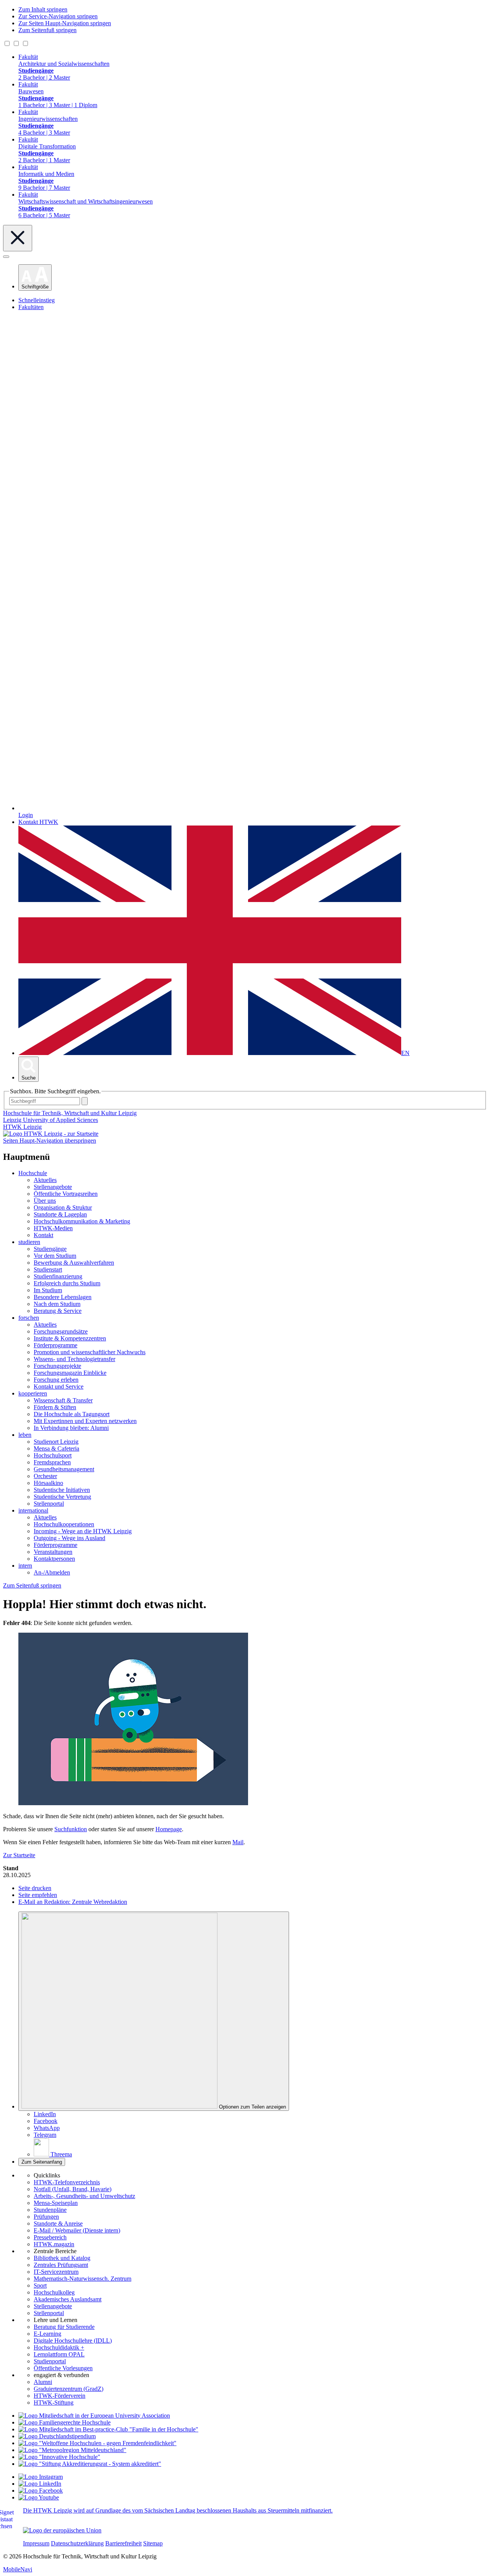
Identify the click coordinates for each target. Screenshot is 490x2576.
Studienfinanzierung (58, 1276)
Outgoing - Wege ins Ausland (69, 1538)
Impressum (36, 2543)
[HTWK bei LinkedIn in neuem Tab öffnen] (40, 2484)
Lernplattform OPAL (59, 2354)
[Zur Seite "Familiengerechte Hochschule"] (65, 2422)
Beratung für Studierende (64, 2327)
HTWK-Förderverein (60, 2396)
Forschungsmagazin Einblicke (70, 1373)
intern (25, 1566)
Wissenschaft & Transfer (63, 1400)
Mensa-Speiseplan (56, 2203)
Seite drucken (35, 1888)
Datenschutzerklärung (77, 2543)
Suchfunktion (71, 1829)
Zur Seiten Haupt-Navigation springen (65, 23)
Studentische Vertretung (62, 1497)
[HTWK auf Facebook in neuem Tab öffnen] (41, 2491)
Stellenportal (49, 1504)
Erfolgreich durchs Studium (67, 1283)
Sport (40, 2285)
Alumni (43, 2382)
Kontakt (43, 1235)
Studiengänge (50, 1249)
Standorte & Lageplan (60, 1214)
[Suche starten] (85, 1101)
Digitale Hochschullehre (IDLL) (73, 2341)
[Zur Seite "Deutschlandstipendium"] (57, 2436)
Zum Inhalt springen (43, 9)
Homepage (169, 1829)
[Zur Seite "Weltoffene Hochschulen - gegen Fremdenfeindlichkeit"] (97, 2443)
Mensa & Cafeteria (56, 1448)
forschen (29, 1318)
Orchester (45, 1476)
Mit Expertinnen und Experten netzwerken (85, 1421)
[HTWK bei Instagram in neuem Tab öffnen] (41, 2477)
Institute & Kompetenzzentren (70, 1338)
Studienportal (50, 2361)
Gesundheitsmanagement (64, 1469)
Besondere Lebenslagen (63, 1297)
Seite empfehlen (38, 1895)
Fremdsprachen (52, 1462)
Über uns (45, 1201)
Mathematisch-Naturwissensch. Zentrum (82, 2279)
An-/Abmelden (52, 1572)
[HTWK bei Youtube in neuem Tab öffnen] (39, 2497)
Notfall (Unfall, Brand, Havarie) (73, 2189)
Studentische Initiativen (62, 1490)
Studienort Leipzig (56, 1442)
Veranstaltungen (53, 1552)
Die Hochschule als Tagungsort (72, 1414)
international (33, 1510)
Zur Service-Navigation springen (58, 16)
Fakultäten (31, 307)
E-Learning (47, 2334)
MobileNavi (18, 2569)
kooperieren (33, 1393)
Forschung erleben (56, 1380)
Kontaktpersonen (54, 1559)
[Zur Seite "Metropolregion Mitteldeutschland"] (72, 2450)
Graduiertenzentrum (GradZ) (69, 2389)
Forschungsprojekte (57, 1366)
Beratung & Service (58, 1311)
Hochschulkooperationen (64, 1524)
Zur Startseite (19, 1855)
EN (405, 1053)
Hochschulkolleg (54, 2292)
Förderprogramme (56, 1345)
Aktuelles (45, 1180)
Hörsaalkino (48, 1483)
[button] (35, 278)
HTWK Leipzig (22, 1127)
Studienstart (48, 1269)
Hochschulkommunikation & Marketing (82, 1221)
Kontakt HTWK (38, 822)
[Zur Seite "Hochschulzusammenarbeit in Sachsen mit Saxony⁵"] (59, 2457)
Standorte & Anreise (58, 2223)
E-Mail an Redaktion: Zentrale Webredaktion (73, 1902)
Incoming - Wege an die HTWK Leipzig (83, 1531)
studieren (29, 1242)
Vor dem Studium (55, 1256)
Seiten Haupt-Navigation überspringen (50, 1141)
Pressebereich (50, 2237)
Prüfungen (46, 2217)
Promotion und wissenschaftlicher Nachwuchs (90, 1352)
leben (25, 1435)
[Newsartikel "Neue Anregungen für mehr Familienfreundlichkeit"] (108, 2429)
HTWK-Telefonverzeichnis (67, 2182)
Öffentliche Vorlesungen (63, 2368)
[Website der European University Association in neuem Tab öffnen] (94, 2416)
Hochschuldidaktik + (59, 2347)
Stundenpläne (50, 2210)
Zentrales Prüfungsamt (61, 2265)
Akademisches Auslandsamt (68, 2299)
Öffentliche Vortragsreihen (66, 1194)
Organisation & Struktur (63, 1207)
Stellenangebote (53, 1187)
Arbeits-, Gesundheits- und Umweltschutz (84, 2196)
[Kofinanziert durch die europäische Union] (62, 2530)
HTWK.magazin (54, 2244)
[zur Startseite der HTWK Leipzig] (51, 1134)
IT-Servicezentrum (56, 2272)
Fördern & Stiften (55, 1407)
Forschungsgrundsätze (61, 1331)
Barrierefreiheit (123, 2543)
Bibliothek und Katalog (62, 2258)
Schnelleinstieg (37, 300)
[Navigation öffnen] (6, 257)
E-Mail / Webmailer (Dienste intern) (77, 2230)
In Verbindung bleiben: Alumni (71, 1428)
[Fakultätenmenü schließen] (18, 238)
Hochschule (33, 1173)
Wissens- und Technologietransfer (74, 1359)
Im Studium (48, 1290)
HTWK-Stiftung (54, 2403)
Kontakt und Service (59, 1387)
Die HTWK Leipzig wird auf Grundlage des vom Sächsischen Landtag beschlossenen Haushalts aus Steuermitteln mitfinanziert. (178, 2510)
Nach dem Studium (57, 1304)
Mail (238, 1842)
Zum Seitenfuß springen (47, 30)
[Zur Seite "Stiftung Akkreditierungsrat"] (90, 2464)
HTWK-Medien (53, 1228)
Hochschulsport (53, 1455)
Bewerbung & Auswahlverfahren (74, 1263)
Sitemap (153, 2543)
